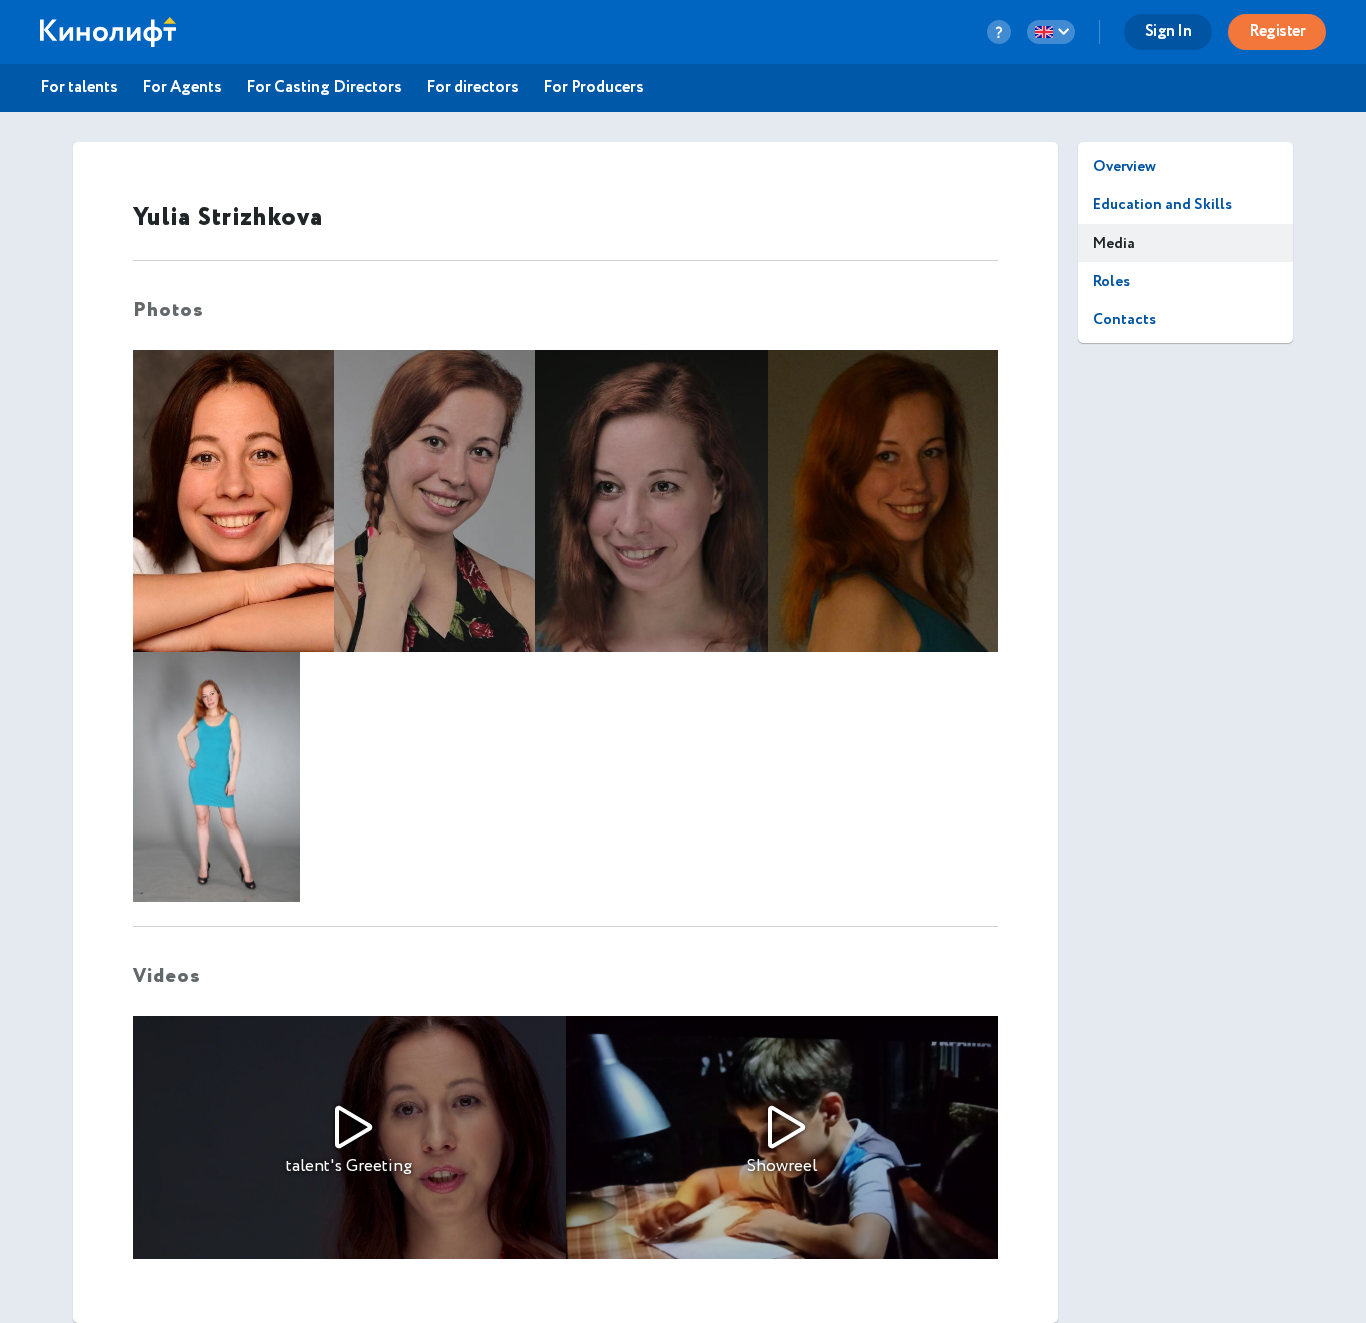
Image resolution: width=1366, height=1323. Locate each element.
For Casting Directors (324, 88)
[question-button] (999, 32)
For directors (472, 88)
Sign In (1168, 31)
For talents (79, 88)
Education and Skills (1162, 204)
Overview (1124, 166)
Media (1114, 243)
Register (1277, 31)
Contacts (1124, 319)
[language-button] (1051, 32)
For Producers (593, 88)
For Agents (182, 88)
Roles (1111, 281)
